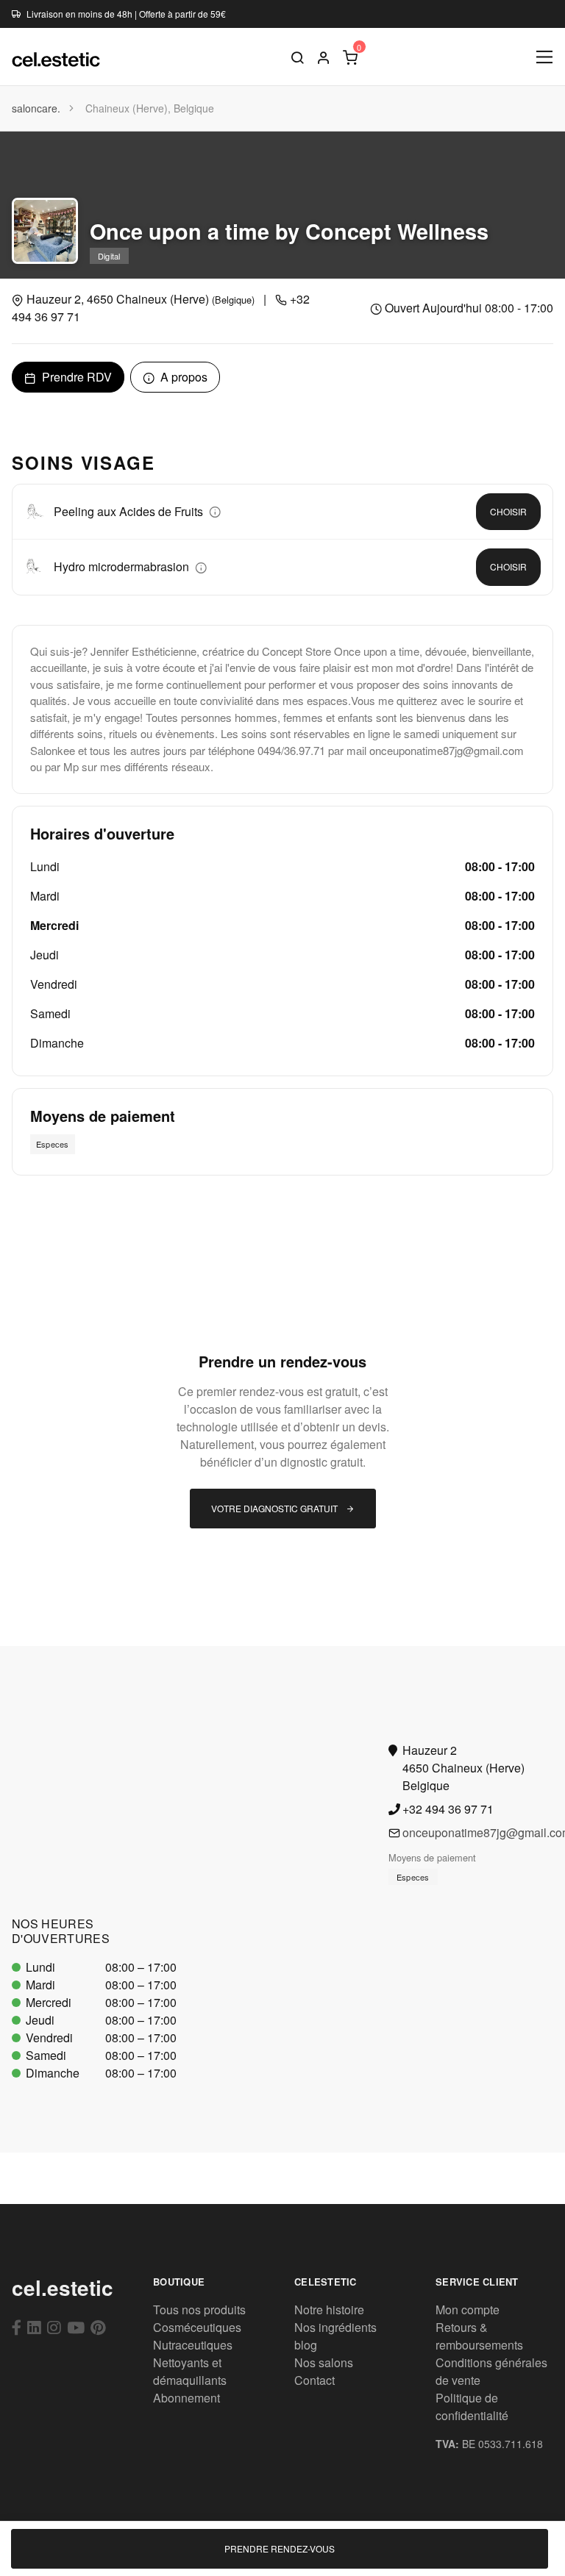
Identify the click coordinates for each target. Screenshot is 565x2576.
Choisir (508, 511)
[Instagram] (54, 2327)
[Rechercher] (297, 57)
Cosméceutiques (197, 2327)
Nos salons (324, 2362)
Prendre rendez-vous (280, 2548)
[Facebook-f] (17, 2327)
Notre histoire (329, 2310)
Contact (315, 2380)
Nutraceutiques (193, 2345)
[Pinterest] (98, 2327)
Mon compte (468, 2310)
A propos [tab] (182, 377)
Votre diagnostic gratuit (276, 1508)
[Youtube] (76, 2327)
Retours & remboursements (479, 2336)
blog (306, 2345)
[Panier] (350, 57)
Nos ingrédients (335, 2327)
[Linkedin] (34, 2327)
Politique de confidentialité (472, 2407)
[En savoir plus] (215, 511)
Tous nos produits (199, 2310)
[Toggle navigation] (545, 57)
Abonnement (186, 2398)
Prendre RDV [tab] (75, 377)
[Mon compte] (324, 57)
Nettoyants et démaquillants (190, 2371)
